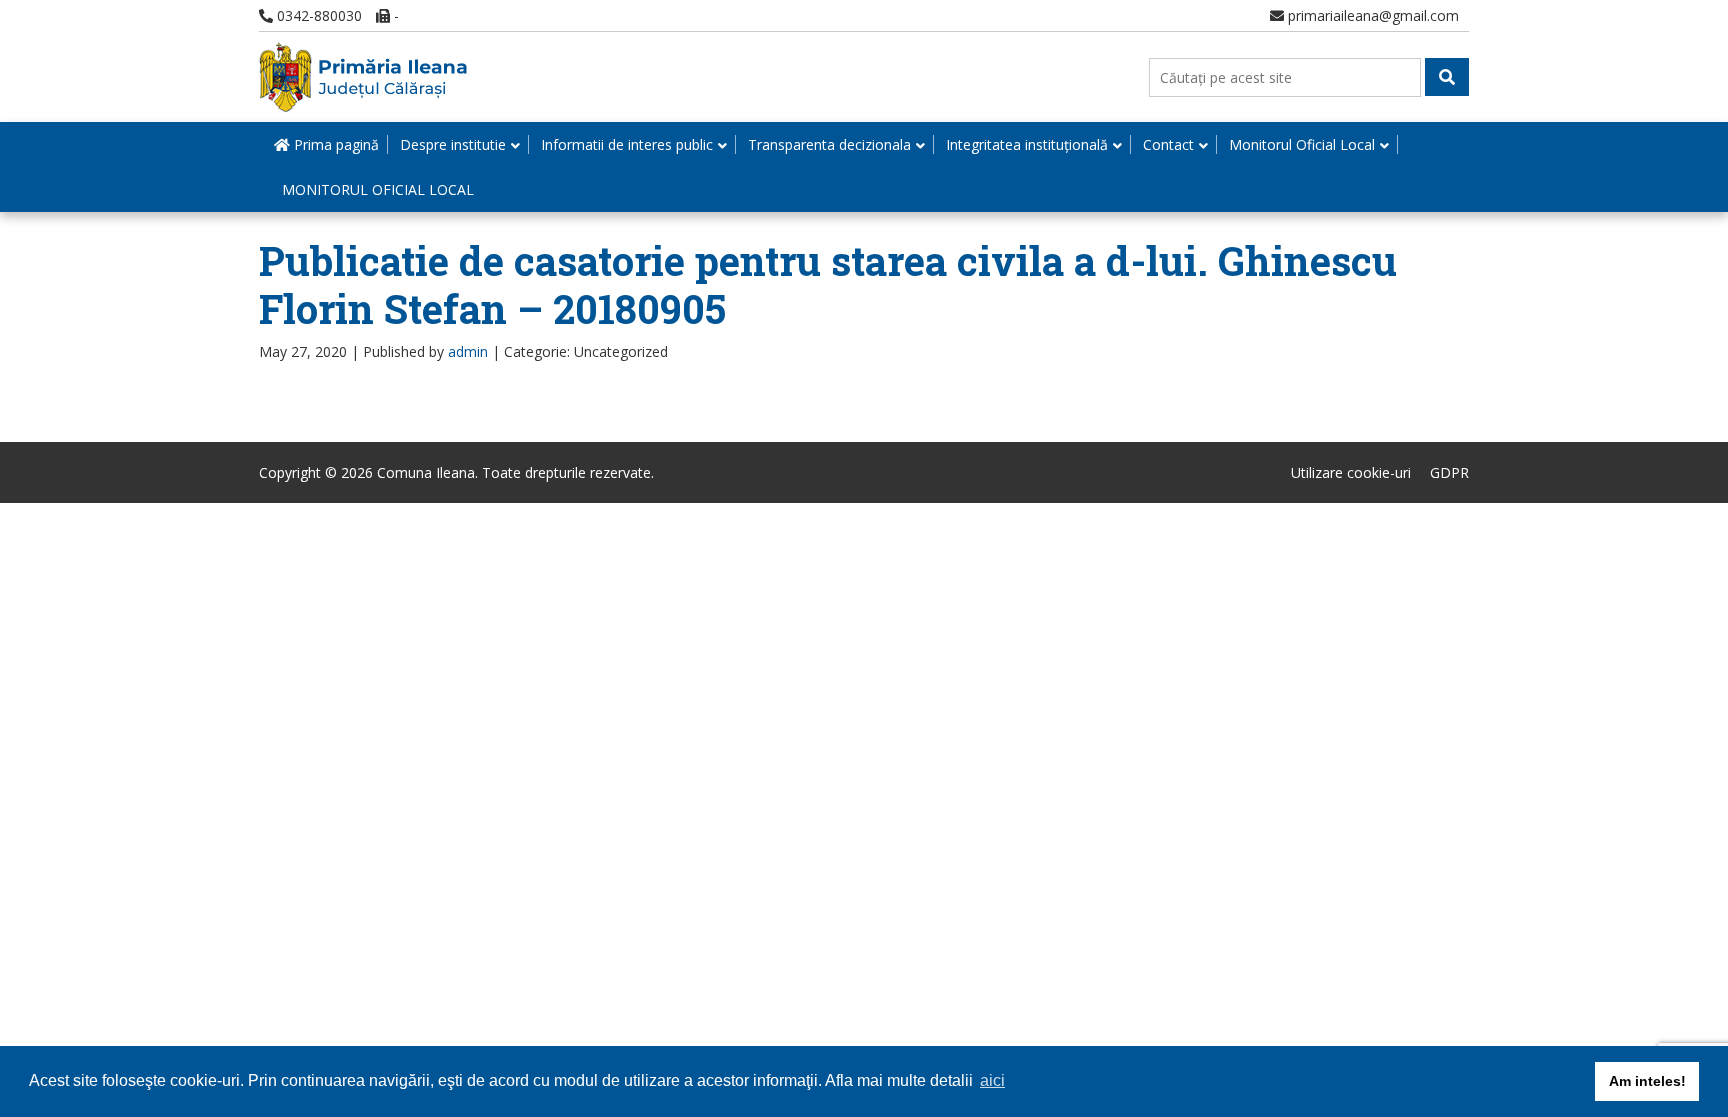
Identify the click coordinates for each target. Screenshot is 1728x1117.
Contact (1168, 144)
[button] (1447, 77)
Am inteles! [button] (1647, 1081)
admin (468, 351)
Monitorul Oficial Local (1302, 144)
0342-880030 (317, 15)
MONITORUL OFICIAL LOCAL (378, 189)
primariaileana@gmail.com (1371, 15)
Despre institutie (453, 144)
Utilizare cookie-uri (1351, 472)
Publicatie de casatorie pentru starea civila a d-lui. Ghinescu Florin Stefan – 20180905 (828, 284)
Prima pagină (334, 144)
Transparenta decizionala (829, 144)
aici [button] (992, 1080)
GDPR (1449, 472)
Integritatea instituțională (1027, 144)
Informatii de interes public (627, 144)
